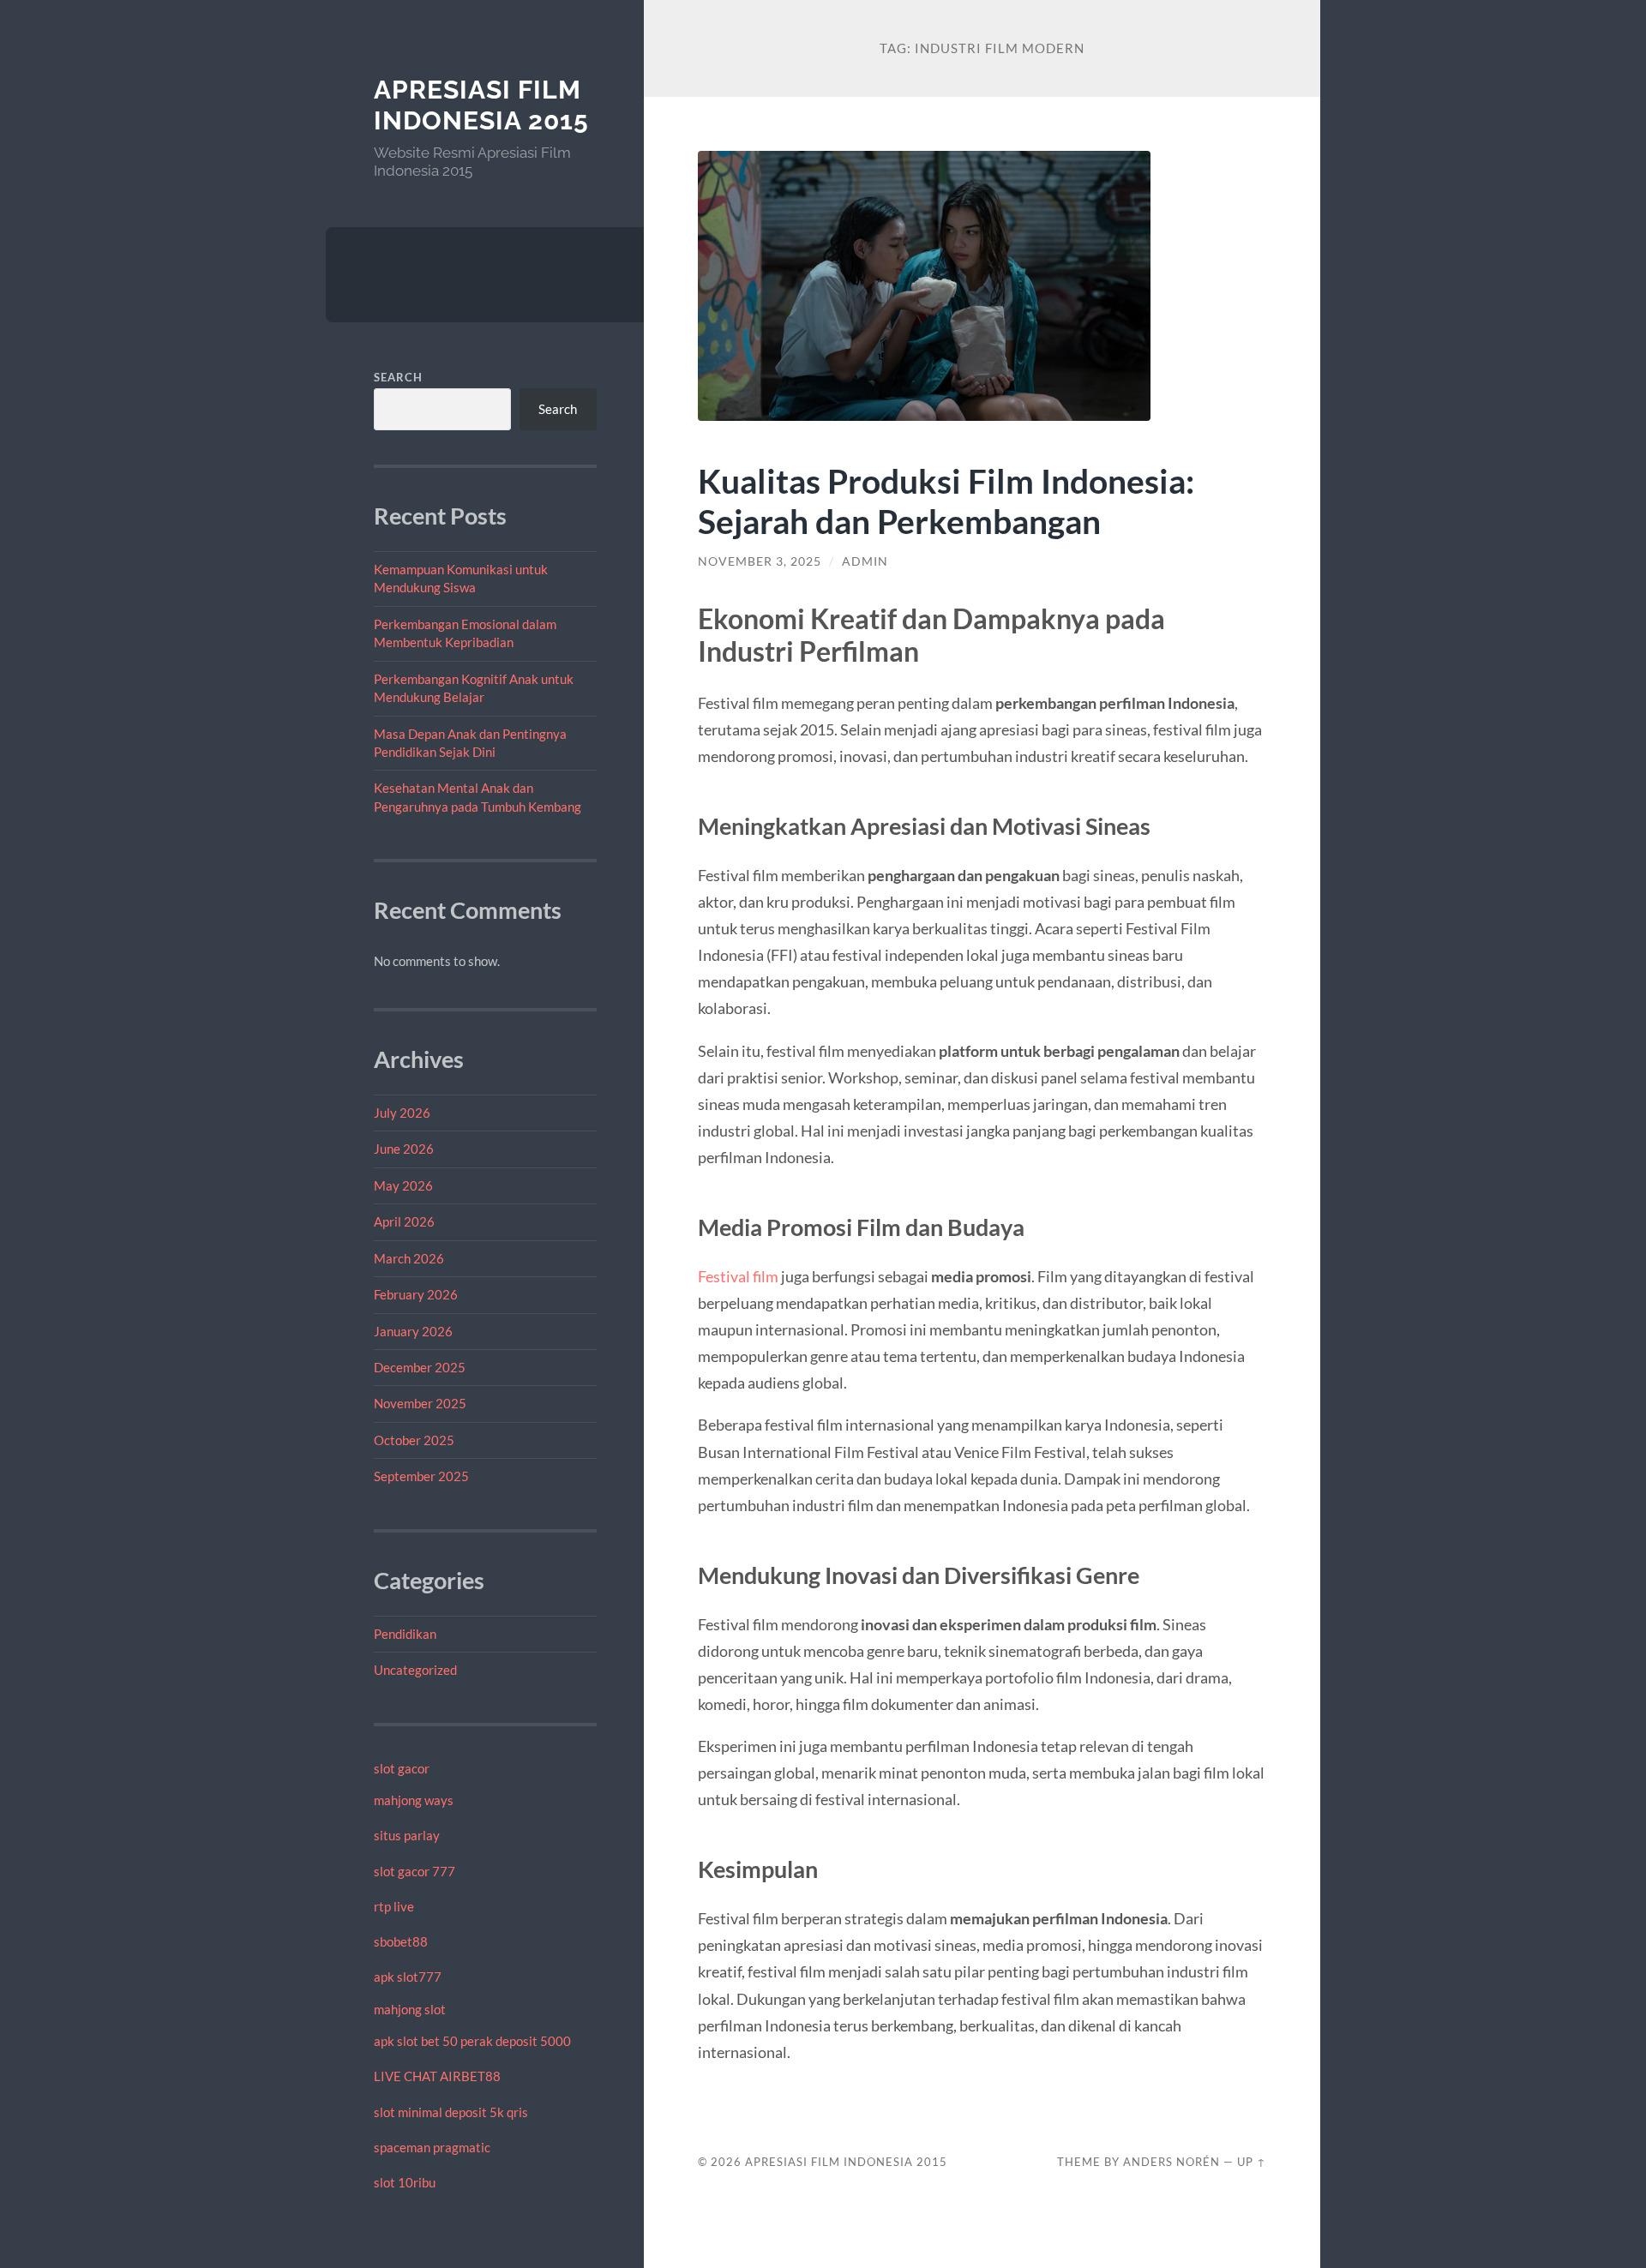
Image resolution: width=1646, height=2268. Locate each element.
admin (865, 561)
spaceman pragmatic (432, 2147)
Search (398, 377)
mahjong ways (414, 1800)
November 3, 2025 (760, 561)
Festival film (738, 1276)
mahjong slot (410, 2009)
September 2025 (421, 1476)
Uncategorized (415, 1670)
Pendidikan (405, 1634)
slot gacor (402, 1768)
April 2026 (404, 1221)
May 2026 (403, 1185)
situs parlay (407, 1835)
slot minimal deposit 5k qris (451, 2112)
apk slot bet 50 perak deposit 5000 (472, 2041)
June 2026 (404, 1149)
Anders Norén (1171, 2162)
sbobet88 (401, 1941)
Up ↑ (1252, 2162)
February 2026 (416, 1294)
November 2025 (420, 1403)
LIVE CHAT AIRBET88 (437, 2076)
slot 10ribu (405, 2182)
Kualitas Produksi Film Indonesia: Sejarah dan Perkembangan (946, 501)
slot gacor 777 (415, 1871)
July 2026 (402, 1113)
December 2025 (420, 1367)
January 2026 (413, 1331)
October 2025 (414, 1440)
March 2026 (409, 1258)
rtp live (394, 1906)
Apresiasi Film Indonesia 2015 (481, 105)
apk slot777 (408, 1977)
